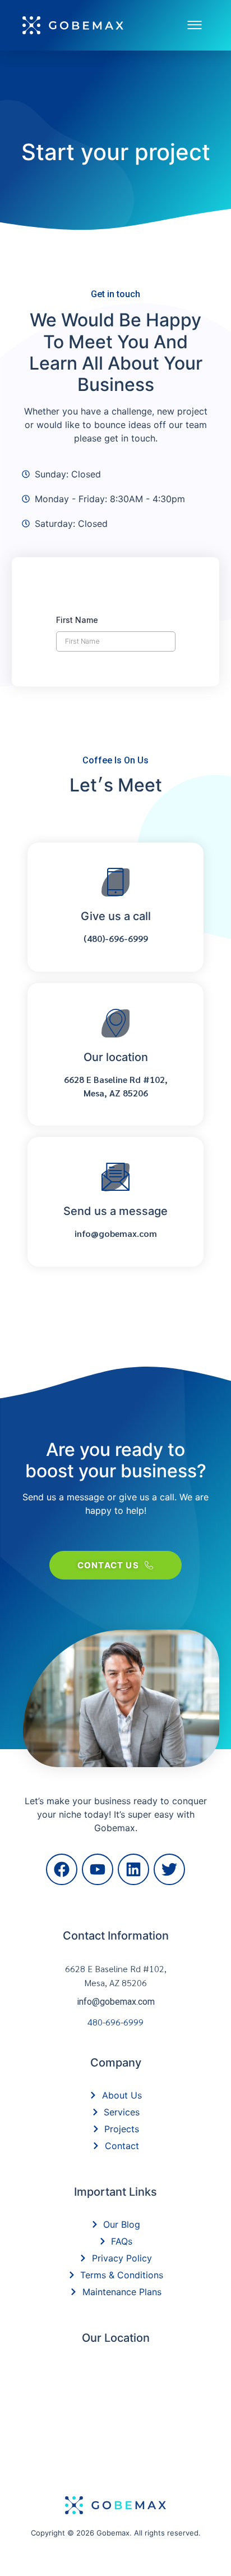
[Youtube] (98, 1869)
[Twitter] (169, 1869)
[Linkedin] (133, 1869)
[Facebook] (62, 1869)
